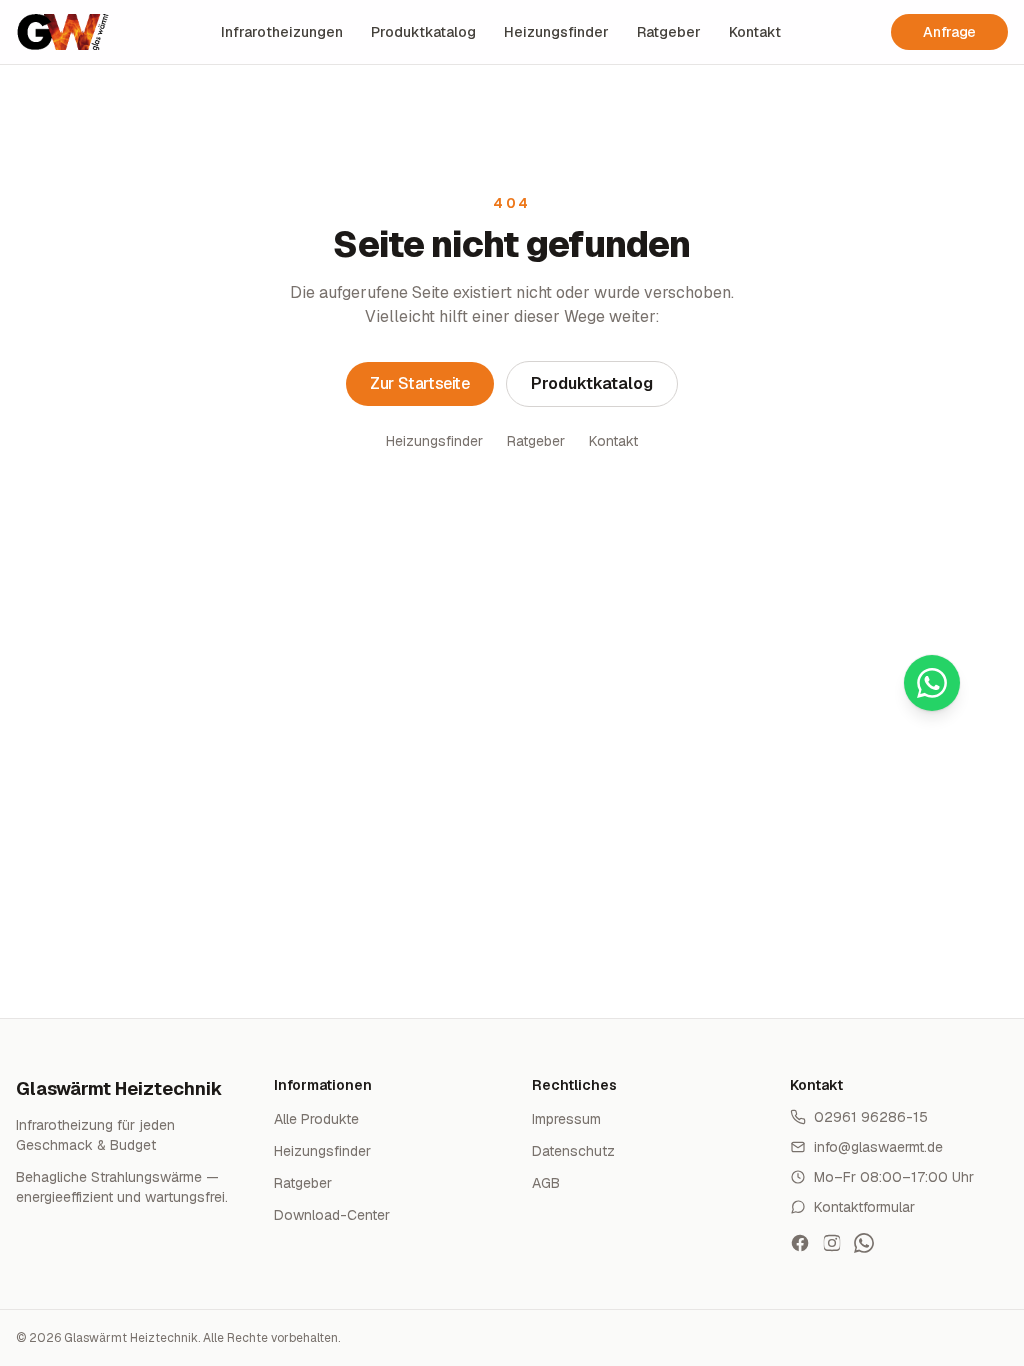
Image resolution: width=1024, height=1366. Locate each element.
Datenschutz (573, 1151)
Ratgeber (669, 32)
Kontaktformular (864, 1207)
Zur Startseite (419, 383)
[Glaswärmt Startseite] (63, 32)
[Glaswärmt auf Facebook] (800, 1243)
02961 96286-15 (871, 1117)
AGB (546, 1183)
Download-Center (332, 1215)
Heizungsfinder (556, 32)
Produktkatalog (423, 32)
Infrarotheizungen (282, 32)
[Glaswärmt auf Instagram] (832, 1243)
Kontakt (755, 32)
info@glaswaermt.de (878, 1147)
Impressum (566, 1119)
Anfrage (949, 32)
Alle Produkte (316, 1119)
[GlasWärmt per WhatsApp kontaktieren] (864, 1243)
